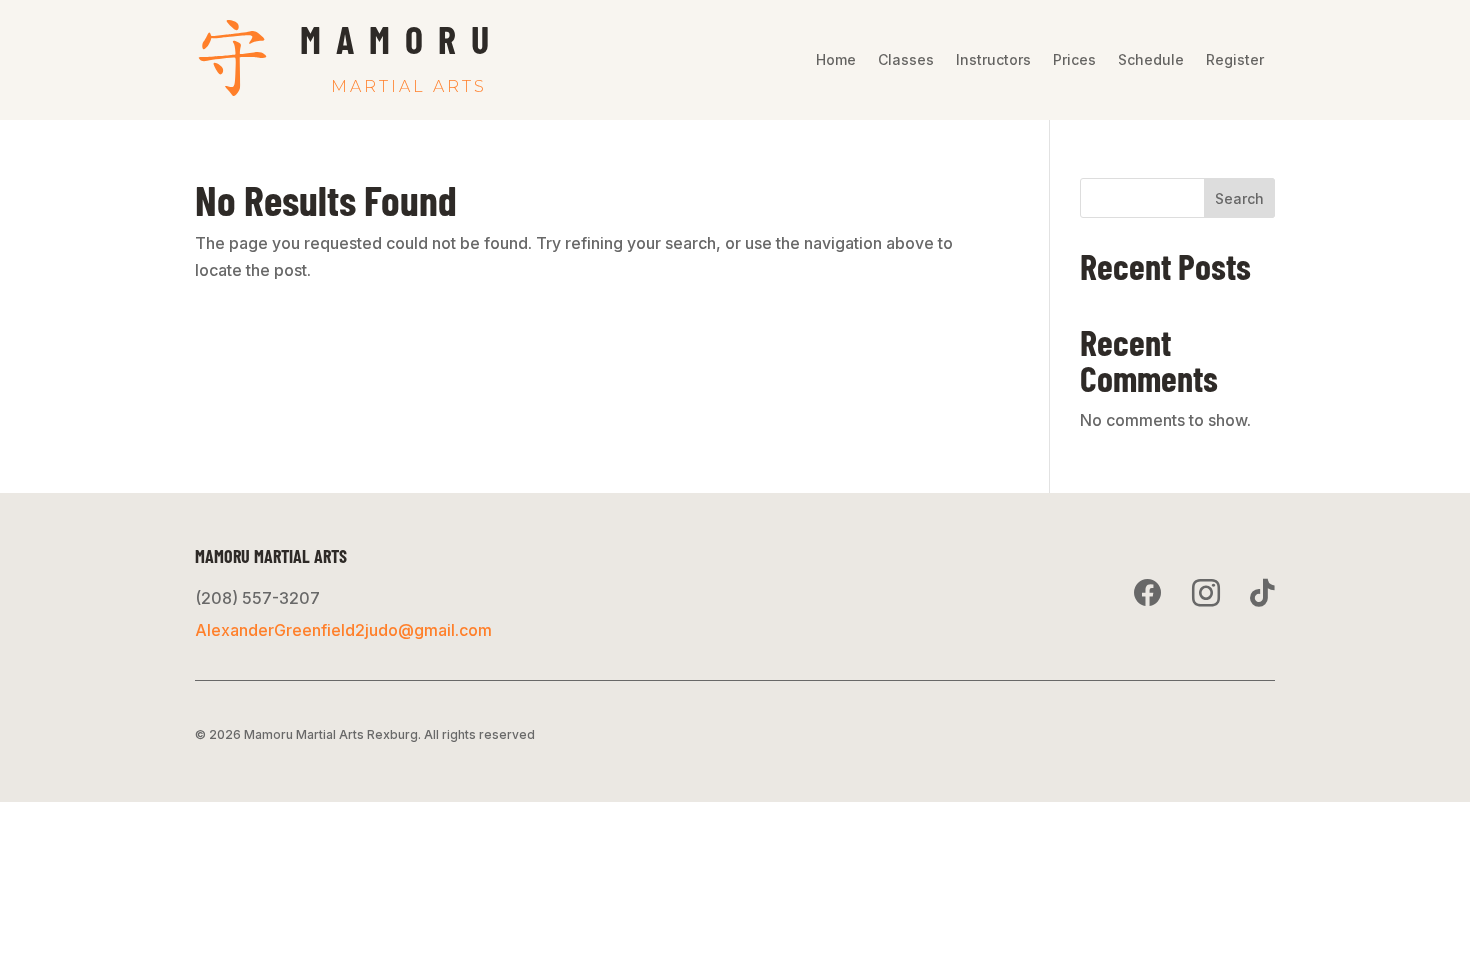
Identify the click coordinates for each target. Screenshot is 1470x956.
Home (836, 60)
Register (1235, 60)
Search (1239, 198)
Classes (906, 60)
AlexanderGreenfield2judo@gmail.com (343, 630)
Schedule (1151, 60)
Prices (1074, 60)
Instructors (993, 60)
